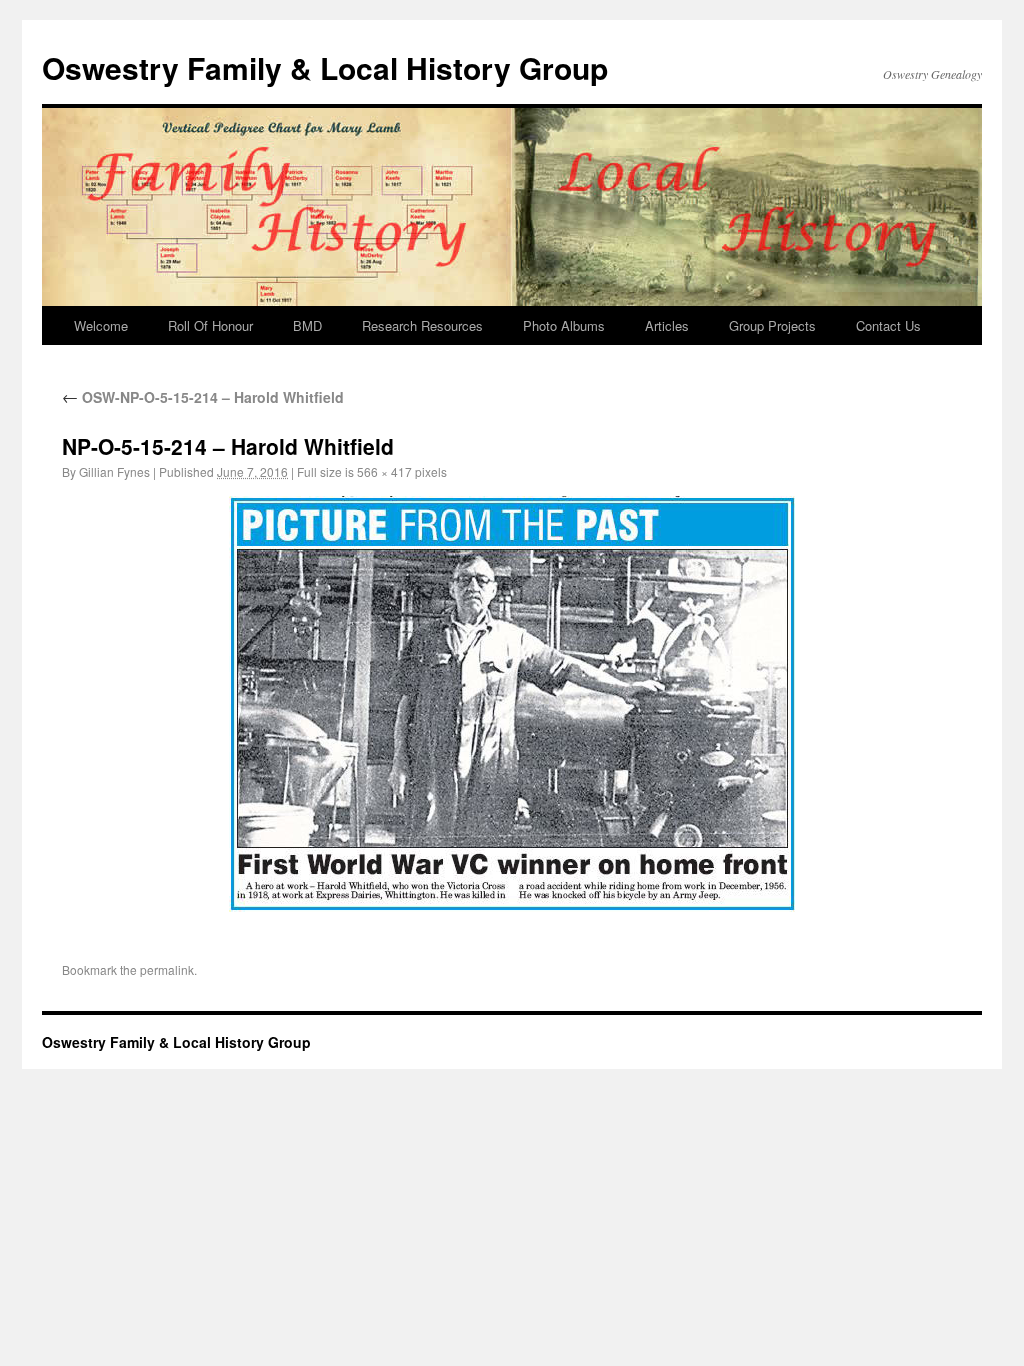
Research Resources (422, 325)
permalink (167, 969)
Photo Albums (564, 325)
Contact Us (888, 325)
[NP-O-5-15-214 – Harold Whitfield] (512, 704)
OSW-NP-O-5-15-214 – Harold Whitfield (203, 397)
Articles (667, 325)
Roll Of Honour (210, 325)
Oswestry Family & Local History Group (325, 67)
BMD (307, 325)
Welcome (101, 325)
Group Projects (772, 325)
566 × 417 (384, 471)
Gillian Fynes (114, 471)
